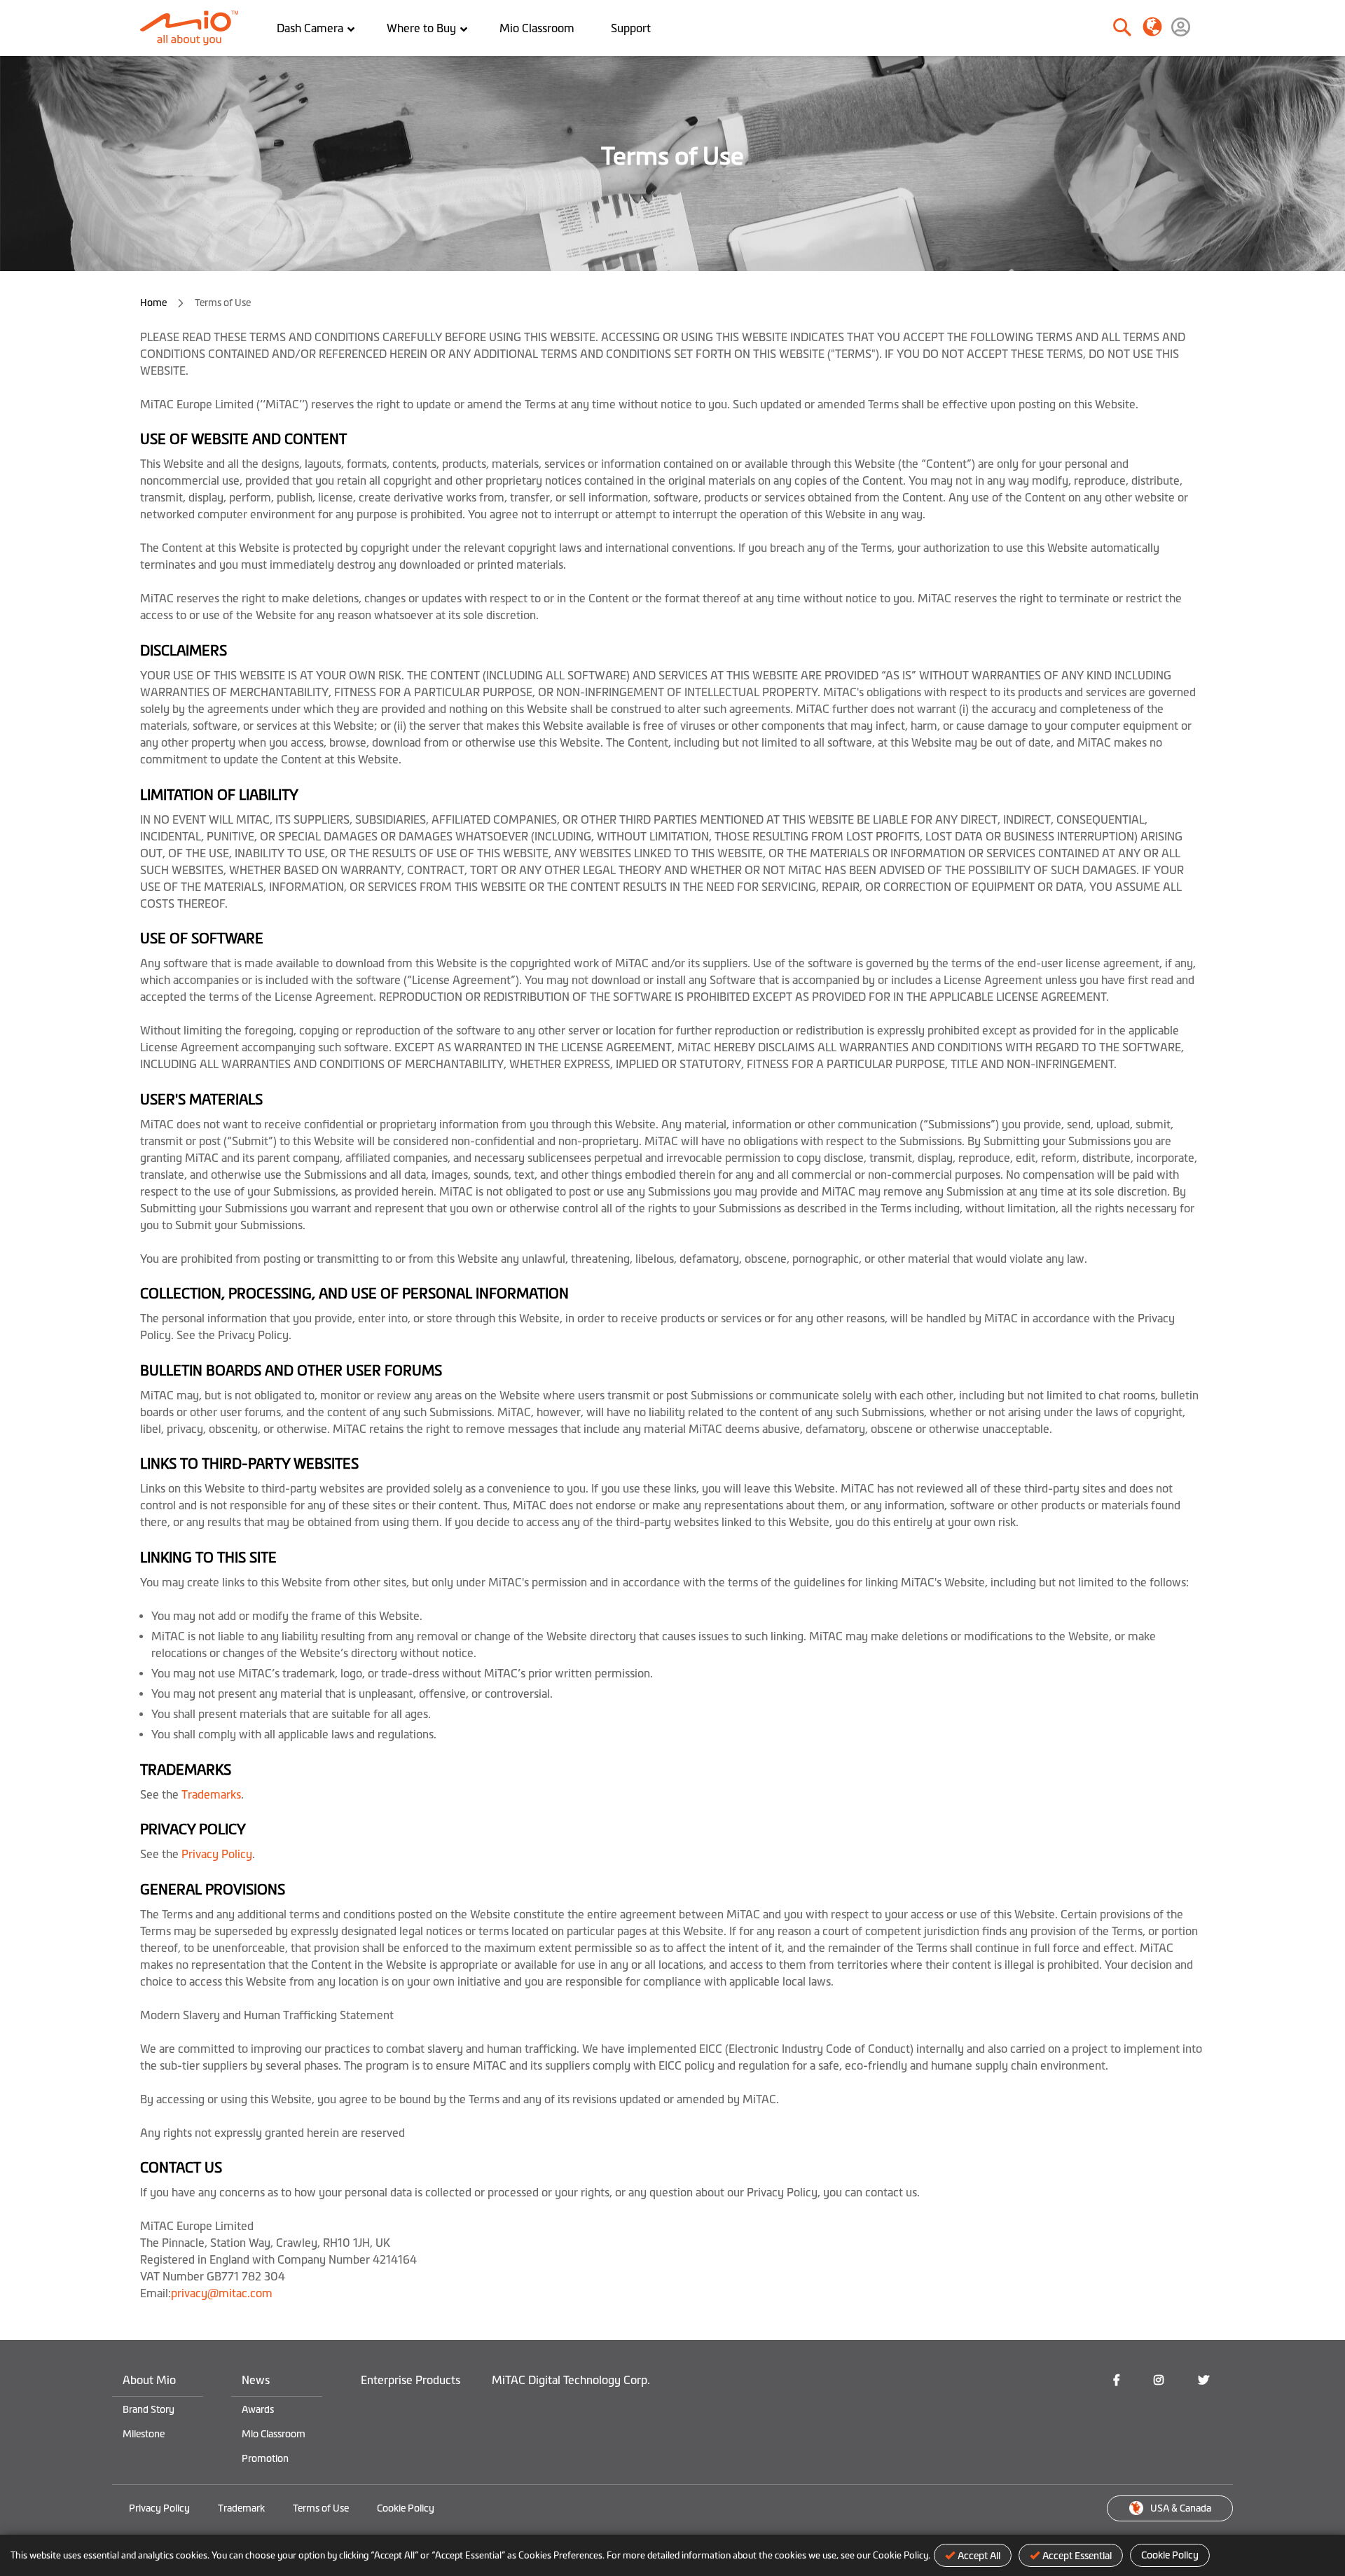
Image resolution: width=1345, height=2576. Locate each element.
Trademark (241, 2508)
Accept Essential (1077, 2556)
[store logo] (194, 28)
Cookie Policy (1170, 2555)
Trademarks (211, 1794)
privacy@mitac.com (222, 2293)
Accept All (979, 2556)
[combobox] (1074, 28)
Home (154, 303)
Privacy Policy (217, 1854)
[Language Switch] (1152, 26)
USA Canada (1181, 2508)
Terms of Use (321, 2508)
